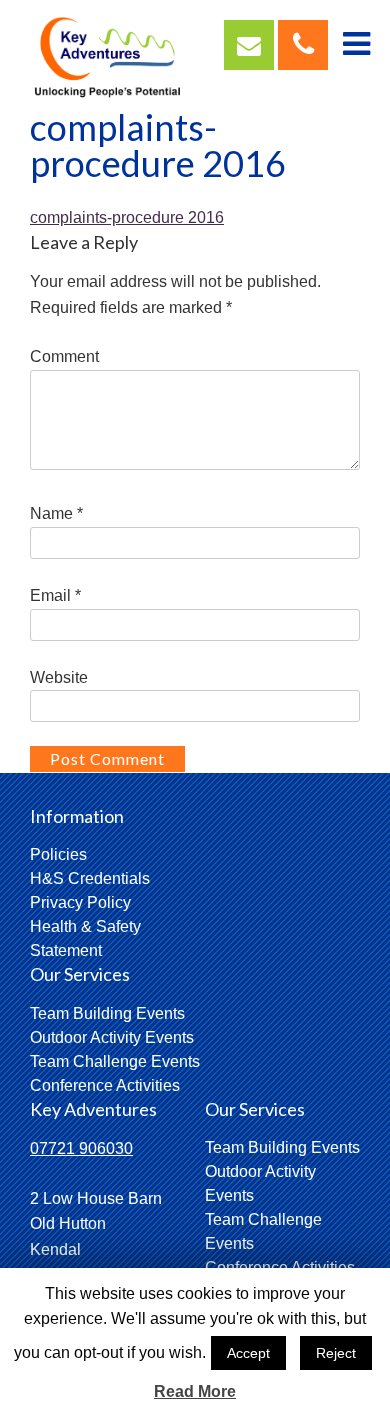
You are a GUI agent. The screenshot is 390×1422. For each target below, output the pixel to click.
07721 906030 (81, 1148)
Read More (195, 1391)
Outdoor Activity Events (112, 1037)
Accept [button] (248, 1353)
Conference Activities (105, 1085)
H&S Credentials (90, 878)
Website (59, 677)
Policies (58, 854)
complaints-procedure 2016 (127, 217)
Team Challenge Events (115, 1061)
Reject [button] (336, 1353)
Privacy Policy (80, 902)
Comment (64, 356)
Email (55, 595)
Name (56, 513)
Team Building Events (107, 1013)
